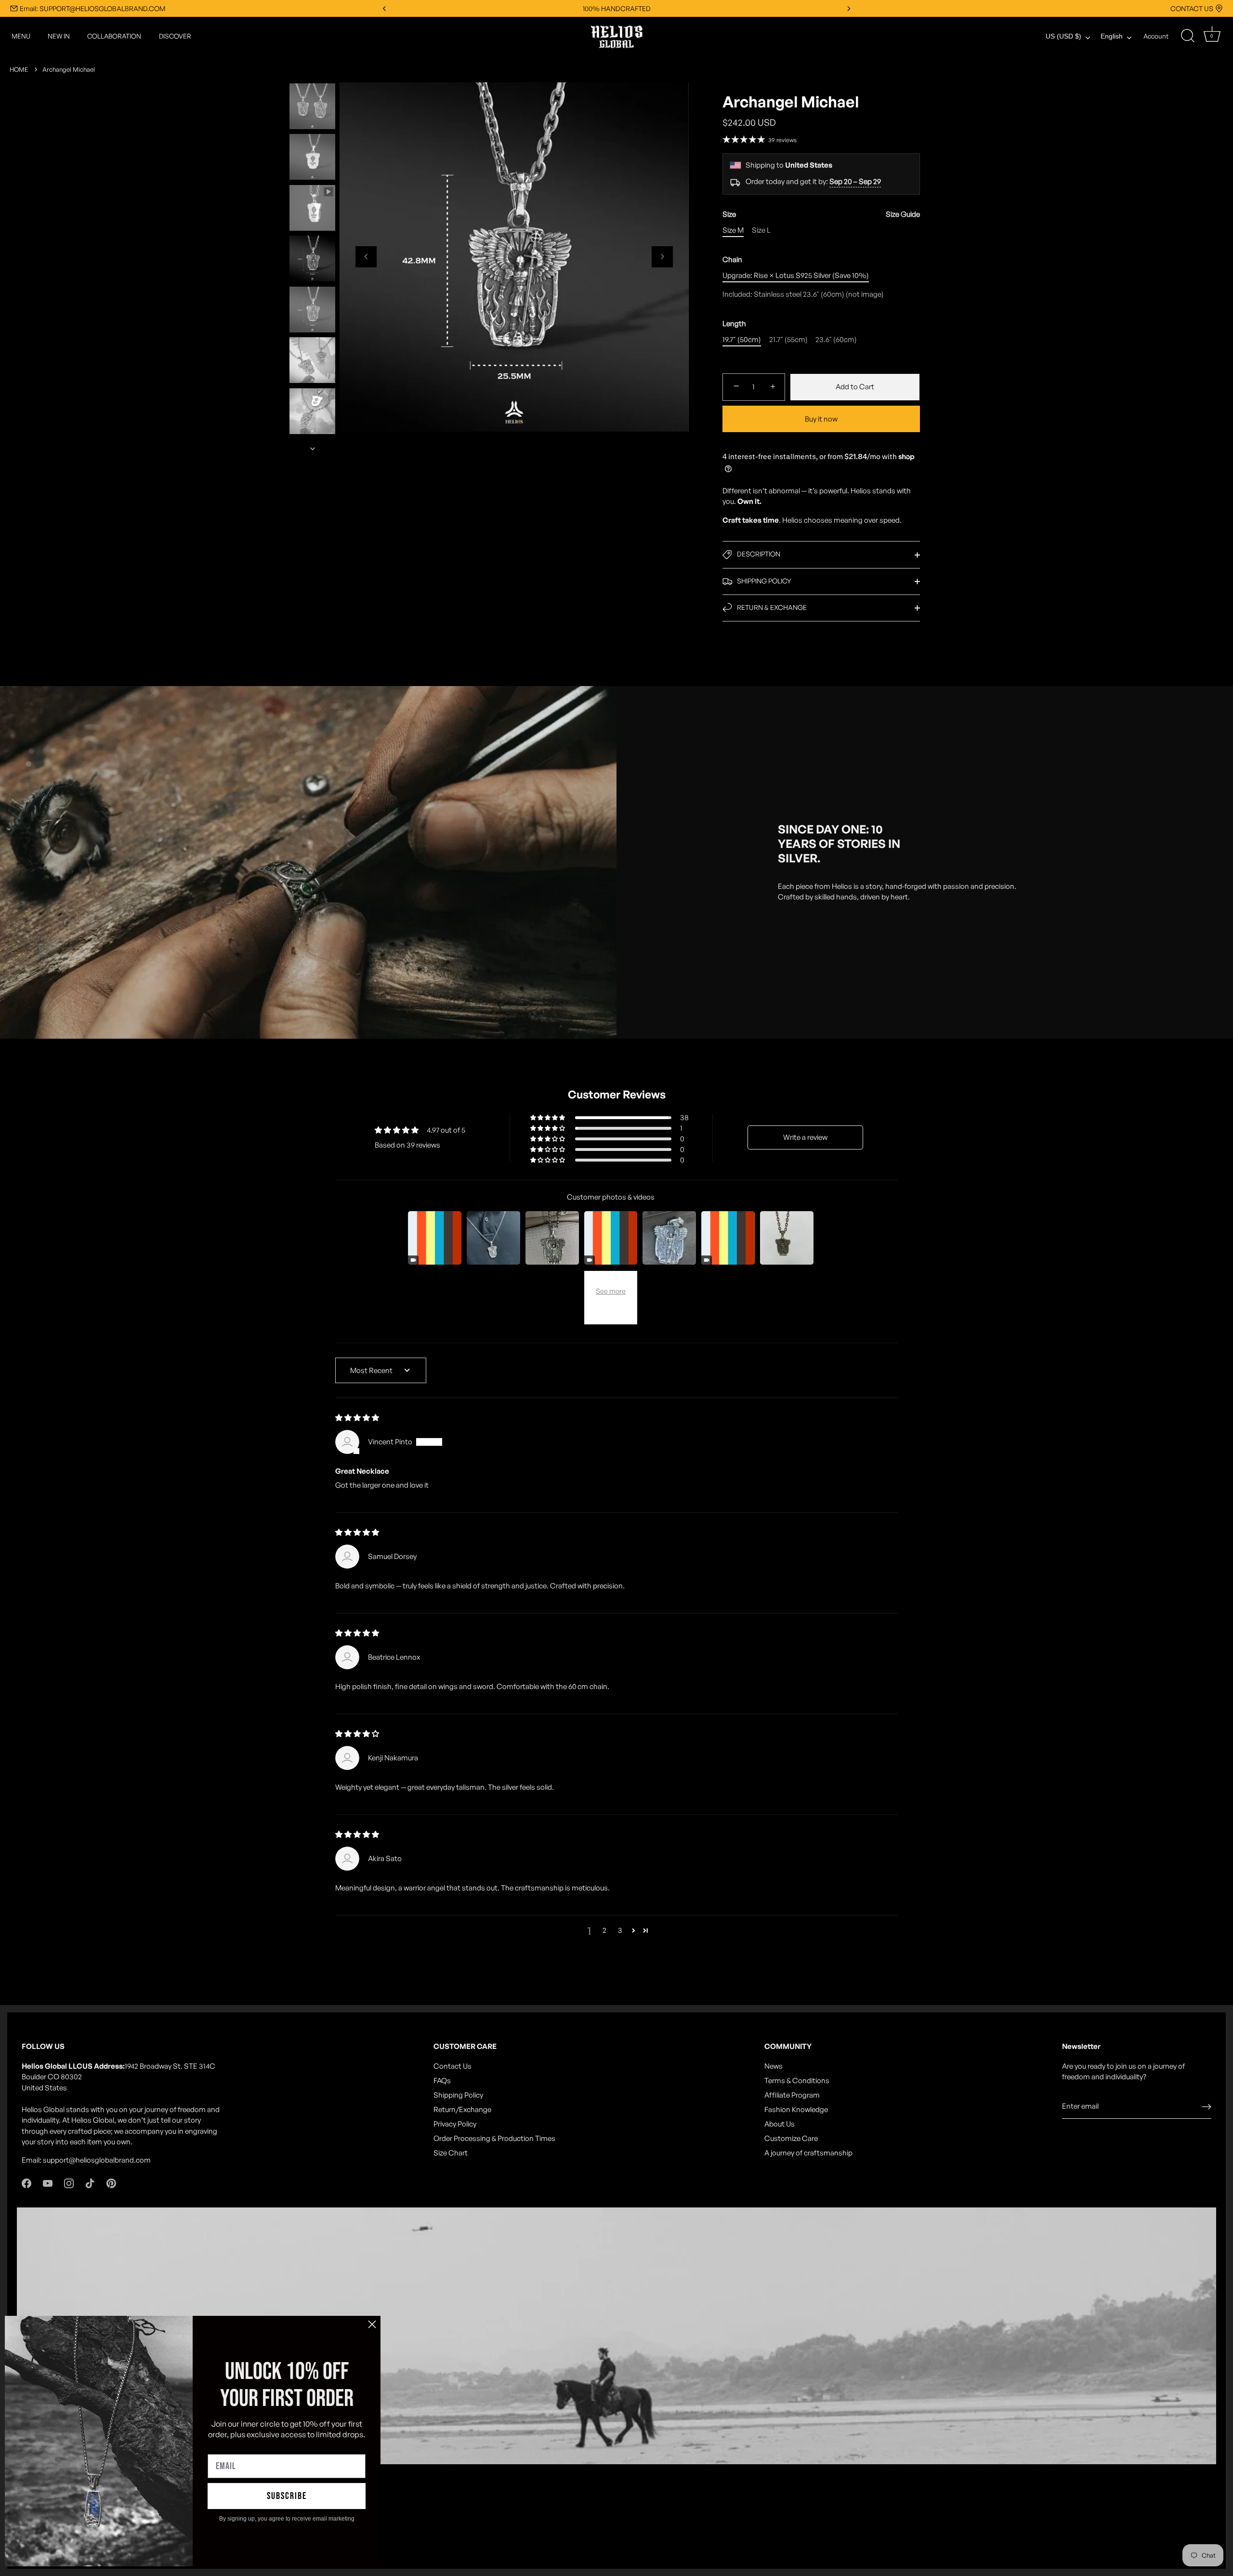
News (774, 2066)
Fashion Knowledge (796, 2109)
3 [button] (620, 1930)
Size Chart (451, 2153)
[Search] (1188, 36)
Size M (733, 230)
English (1112, 36)
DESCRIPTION (758, 554)
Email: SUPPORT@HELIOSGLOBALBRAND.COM (92, 8)
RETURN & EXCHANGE (771, 607)
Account (1156, 36)
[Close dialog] (372, 2324)
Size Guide (903, 214)
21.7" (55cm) (788, 340)
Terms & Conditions (797, 2081)
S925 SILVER (617, 8)
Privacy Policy (455, 2124)
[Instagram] (69, 2183)
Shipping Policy (458, 2095)
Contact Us (453, 2066)
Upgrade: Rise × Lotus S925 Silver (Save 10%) (796, 276)
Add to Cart (855, 387)
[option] (312, 108)
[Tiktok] (90, 2183)
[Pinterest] (111, 2183)
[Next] (313, 449)
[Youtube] (48, 2183)
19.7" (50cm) (742, 340)
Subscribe (287, 2496)
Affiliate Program (792, 2095)
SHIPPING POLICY (763, 581)
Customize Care (791, 2138)
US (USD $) (1063, 36)
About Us (780, 2124)
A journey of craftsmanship (808, 2153)
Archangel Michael (69, 69)
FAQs (442, 2081)
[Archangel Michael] (312, 106)
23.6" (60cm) (836, 340)
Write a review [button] (805, 1137)
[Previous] (313, 74)
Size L (761, 230)
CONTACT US (1192, 8)
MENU (21, 36)
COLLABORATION (114, 36)
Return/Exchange (462, 2109)
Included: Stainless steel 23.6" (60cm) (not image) (803, 294)
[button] (366, 256)
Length (734, 324)
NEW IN (59, 36)
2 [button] (604, 1930)
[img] (357, 1418)
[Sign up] (1207, 2106)
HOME (19, 69)
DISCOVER (175, 36)
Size (821, 214)
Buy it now (821, 419)
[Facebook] (26, 2183)
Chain (732, 260)
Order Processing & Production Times (494, 2138)
